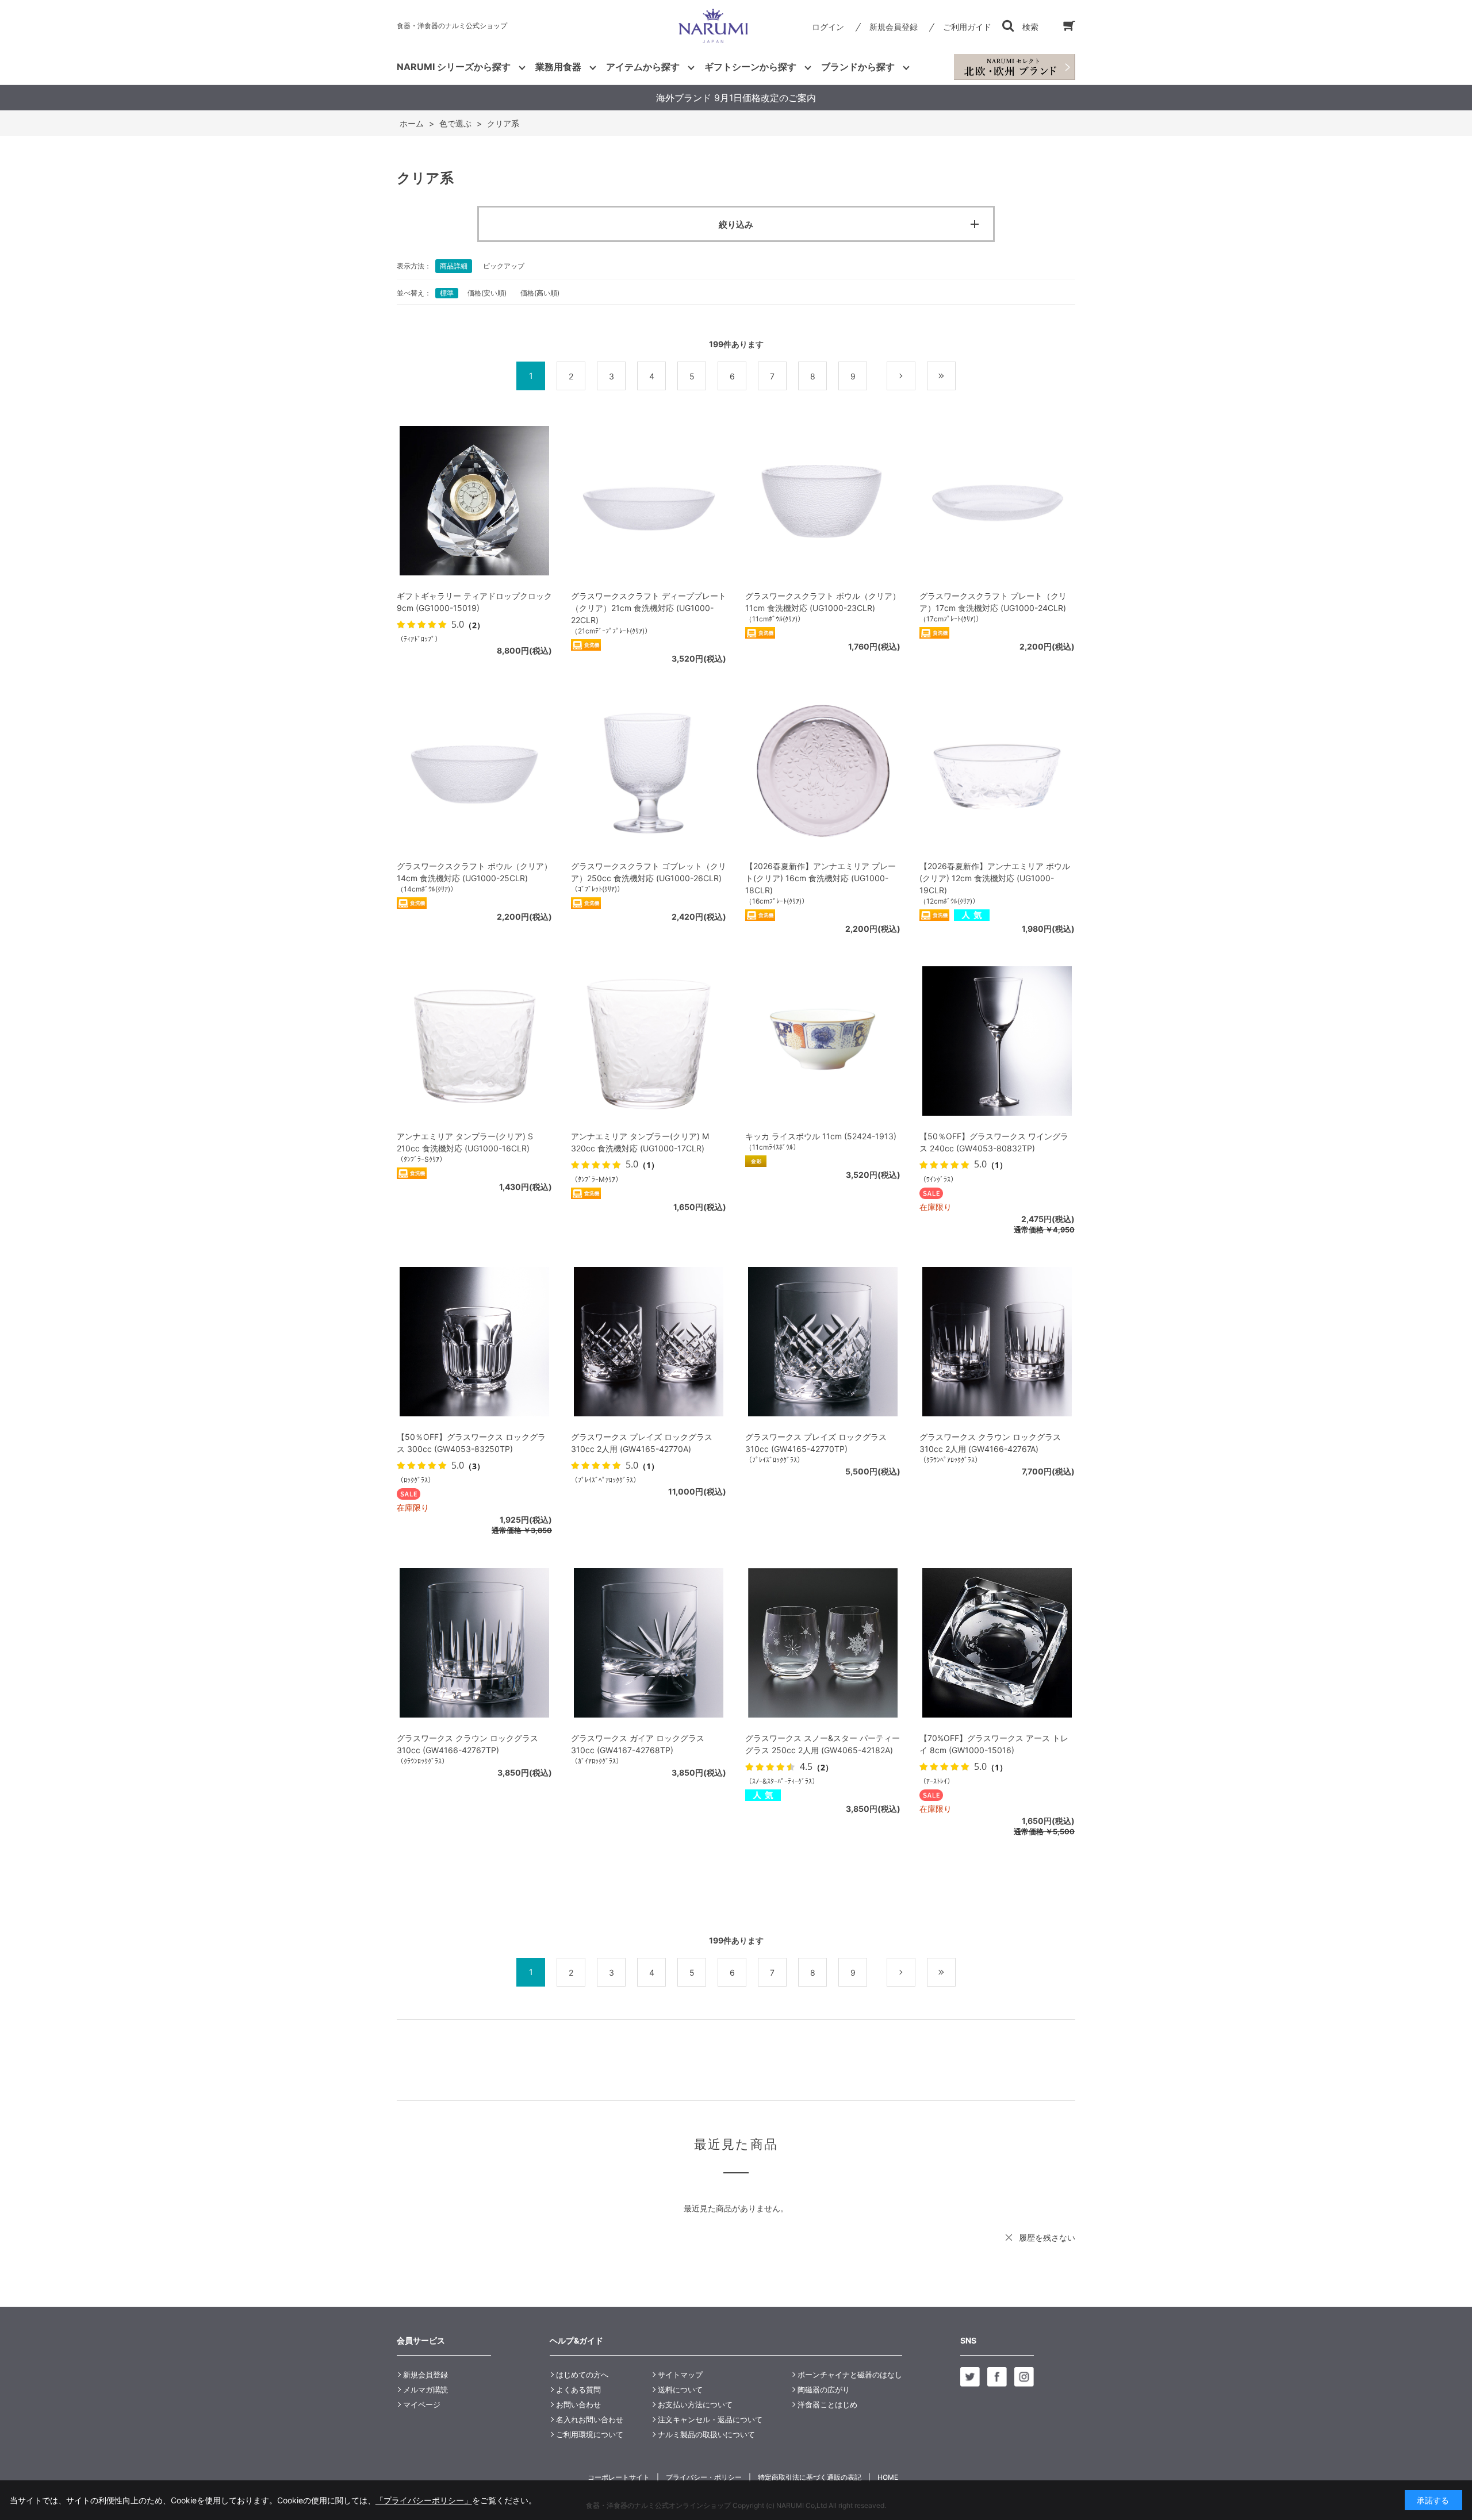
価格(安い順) (487, 293)
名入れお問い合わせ (590, 2419)
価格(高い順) (540, 293)
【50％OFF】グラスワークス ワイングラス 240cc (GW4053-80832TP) (994, 1142)
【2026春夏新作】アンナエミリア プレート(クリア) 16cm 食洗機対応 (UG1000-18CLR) (821, 878)
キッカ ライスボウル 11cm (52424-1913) (821, 1136)
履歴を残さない (1047, 2237)
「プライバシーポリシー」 (424, 2500)
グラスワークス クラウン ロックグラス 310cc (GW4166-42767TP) (467, 1744)
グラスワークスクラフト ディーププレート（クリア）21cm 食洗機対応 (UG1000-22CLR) (649, 608)
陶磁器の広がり (824, 2390)
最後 (955, 376)
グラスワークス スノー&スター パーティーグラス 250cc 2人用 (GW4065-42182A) (823, 1744)
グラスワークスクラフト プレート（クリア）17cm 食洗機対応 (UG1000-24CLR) (993, 602)
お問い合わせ (578, 2404)
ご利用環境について (590, 2434)
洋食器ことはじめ (827, 2404)
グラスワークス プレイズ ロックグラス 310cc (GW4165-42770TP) (816, 1443)
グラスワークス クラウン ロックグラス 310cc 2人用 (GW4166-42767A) (990, 1443)
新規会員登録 (894, 27)
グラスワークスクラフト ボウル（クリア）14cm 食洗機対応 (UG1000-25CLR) (474, 872)
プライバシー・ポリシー (704, 2477)
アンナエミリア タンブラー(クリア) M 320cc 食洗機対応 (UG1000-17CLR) (640, 1142)
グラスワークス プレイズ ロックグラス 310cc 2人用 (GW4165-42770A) (642, 1443)
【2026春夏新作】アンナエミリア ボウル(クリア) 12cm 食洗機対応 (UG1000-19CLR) (995, 878)
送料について (680, 2390)
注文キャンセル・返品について (710, 2419)
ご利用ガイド (967, 27)
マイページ (422, 2404)
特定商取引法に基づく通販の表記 (810, 2477)
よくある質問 (578, 2390)
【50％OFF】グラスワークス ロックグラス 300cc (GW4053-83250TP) (471, 1443)
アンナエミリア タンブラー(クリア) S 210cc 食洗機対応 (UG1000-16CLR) (465, 1142)
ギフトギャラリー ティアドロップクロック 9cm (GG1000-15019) (474, 602)
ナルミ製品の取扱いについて (706, 2434)
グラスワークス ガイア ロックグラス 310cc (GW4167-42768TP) (638, 1744)
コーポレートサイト (619, 2477)
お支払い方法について (695, 2404)
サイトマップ (680, 2375)
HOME (888, 2477)
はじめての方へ (582, 2375)
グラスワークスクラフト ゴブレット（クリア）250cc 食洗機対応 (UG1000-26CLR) (649, 872)
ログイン (828, 27)
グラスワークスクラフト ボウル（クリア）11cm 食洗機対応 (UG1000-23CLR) (823, 602)
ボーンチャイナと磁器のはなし (850, 2375)
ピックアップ (504, 266)
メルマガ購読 (425, 2390)
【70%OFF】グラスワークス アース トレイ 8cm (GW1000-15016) (994, 1744)
